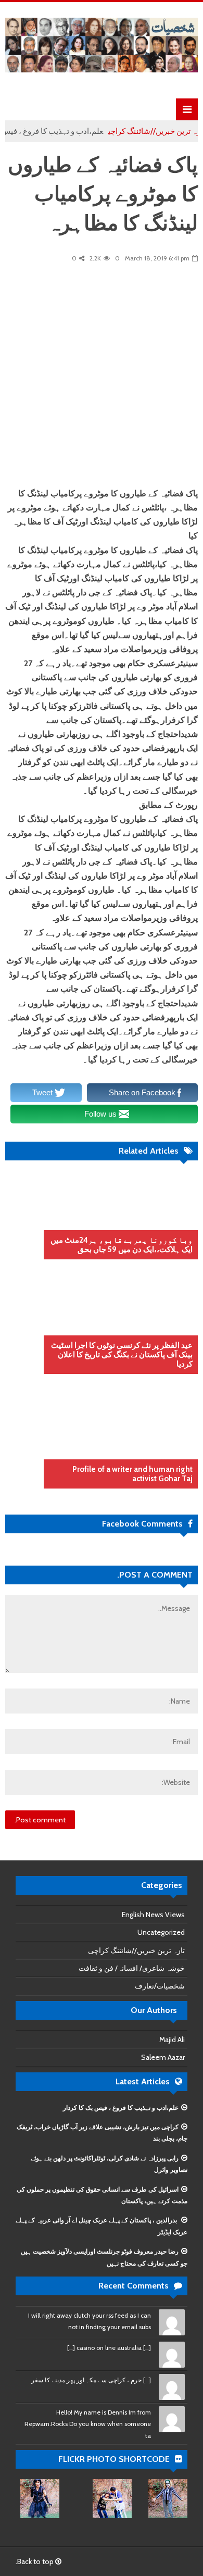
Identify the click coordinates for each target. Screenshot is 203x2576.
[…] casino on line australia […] (109, 2348)
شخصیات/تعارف (160, 1986)
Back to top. (35, 2561)
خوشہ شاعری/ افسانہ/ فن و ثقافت (132, 1968)
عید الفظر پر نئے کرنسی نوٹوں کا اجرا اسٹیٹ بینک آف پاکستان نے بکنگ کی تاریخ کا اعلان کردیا (122, 1355)
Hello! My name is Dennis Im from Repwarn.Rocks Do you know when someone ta (88, 2424)
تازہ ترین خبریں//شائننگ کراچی (136, 1950)
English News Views (153, 1915)
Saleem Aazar (163, 2057)
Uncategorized (161, 1932)
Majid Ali (172, 2040)
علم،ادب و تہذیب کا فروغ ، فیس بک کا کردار (121, 2108)
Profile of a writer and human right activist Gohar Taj (132, 1474)
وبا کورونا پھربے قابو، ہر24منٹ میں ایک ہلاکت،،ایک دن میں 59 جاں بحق (122, 1245)
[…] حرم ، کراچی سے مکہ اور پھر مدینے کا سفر (91, 2380)
